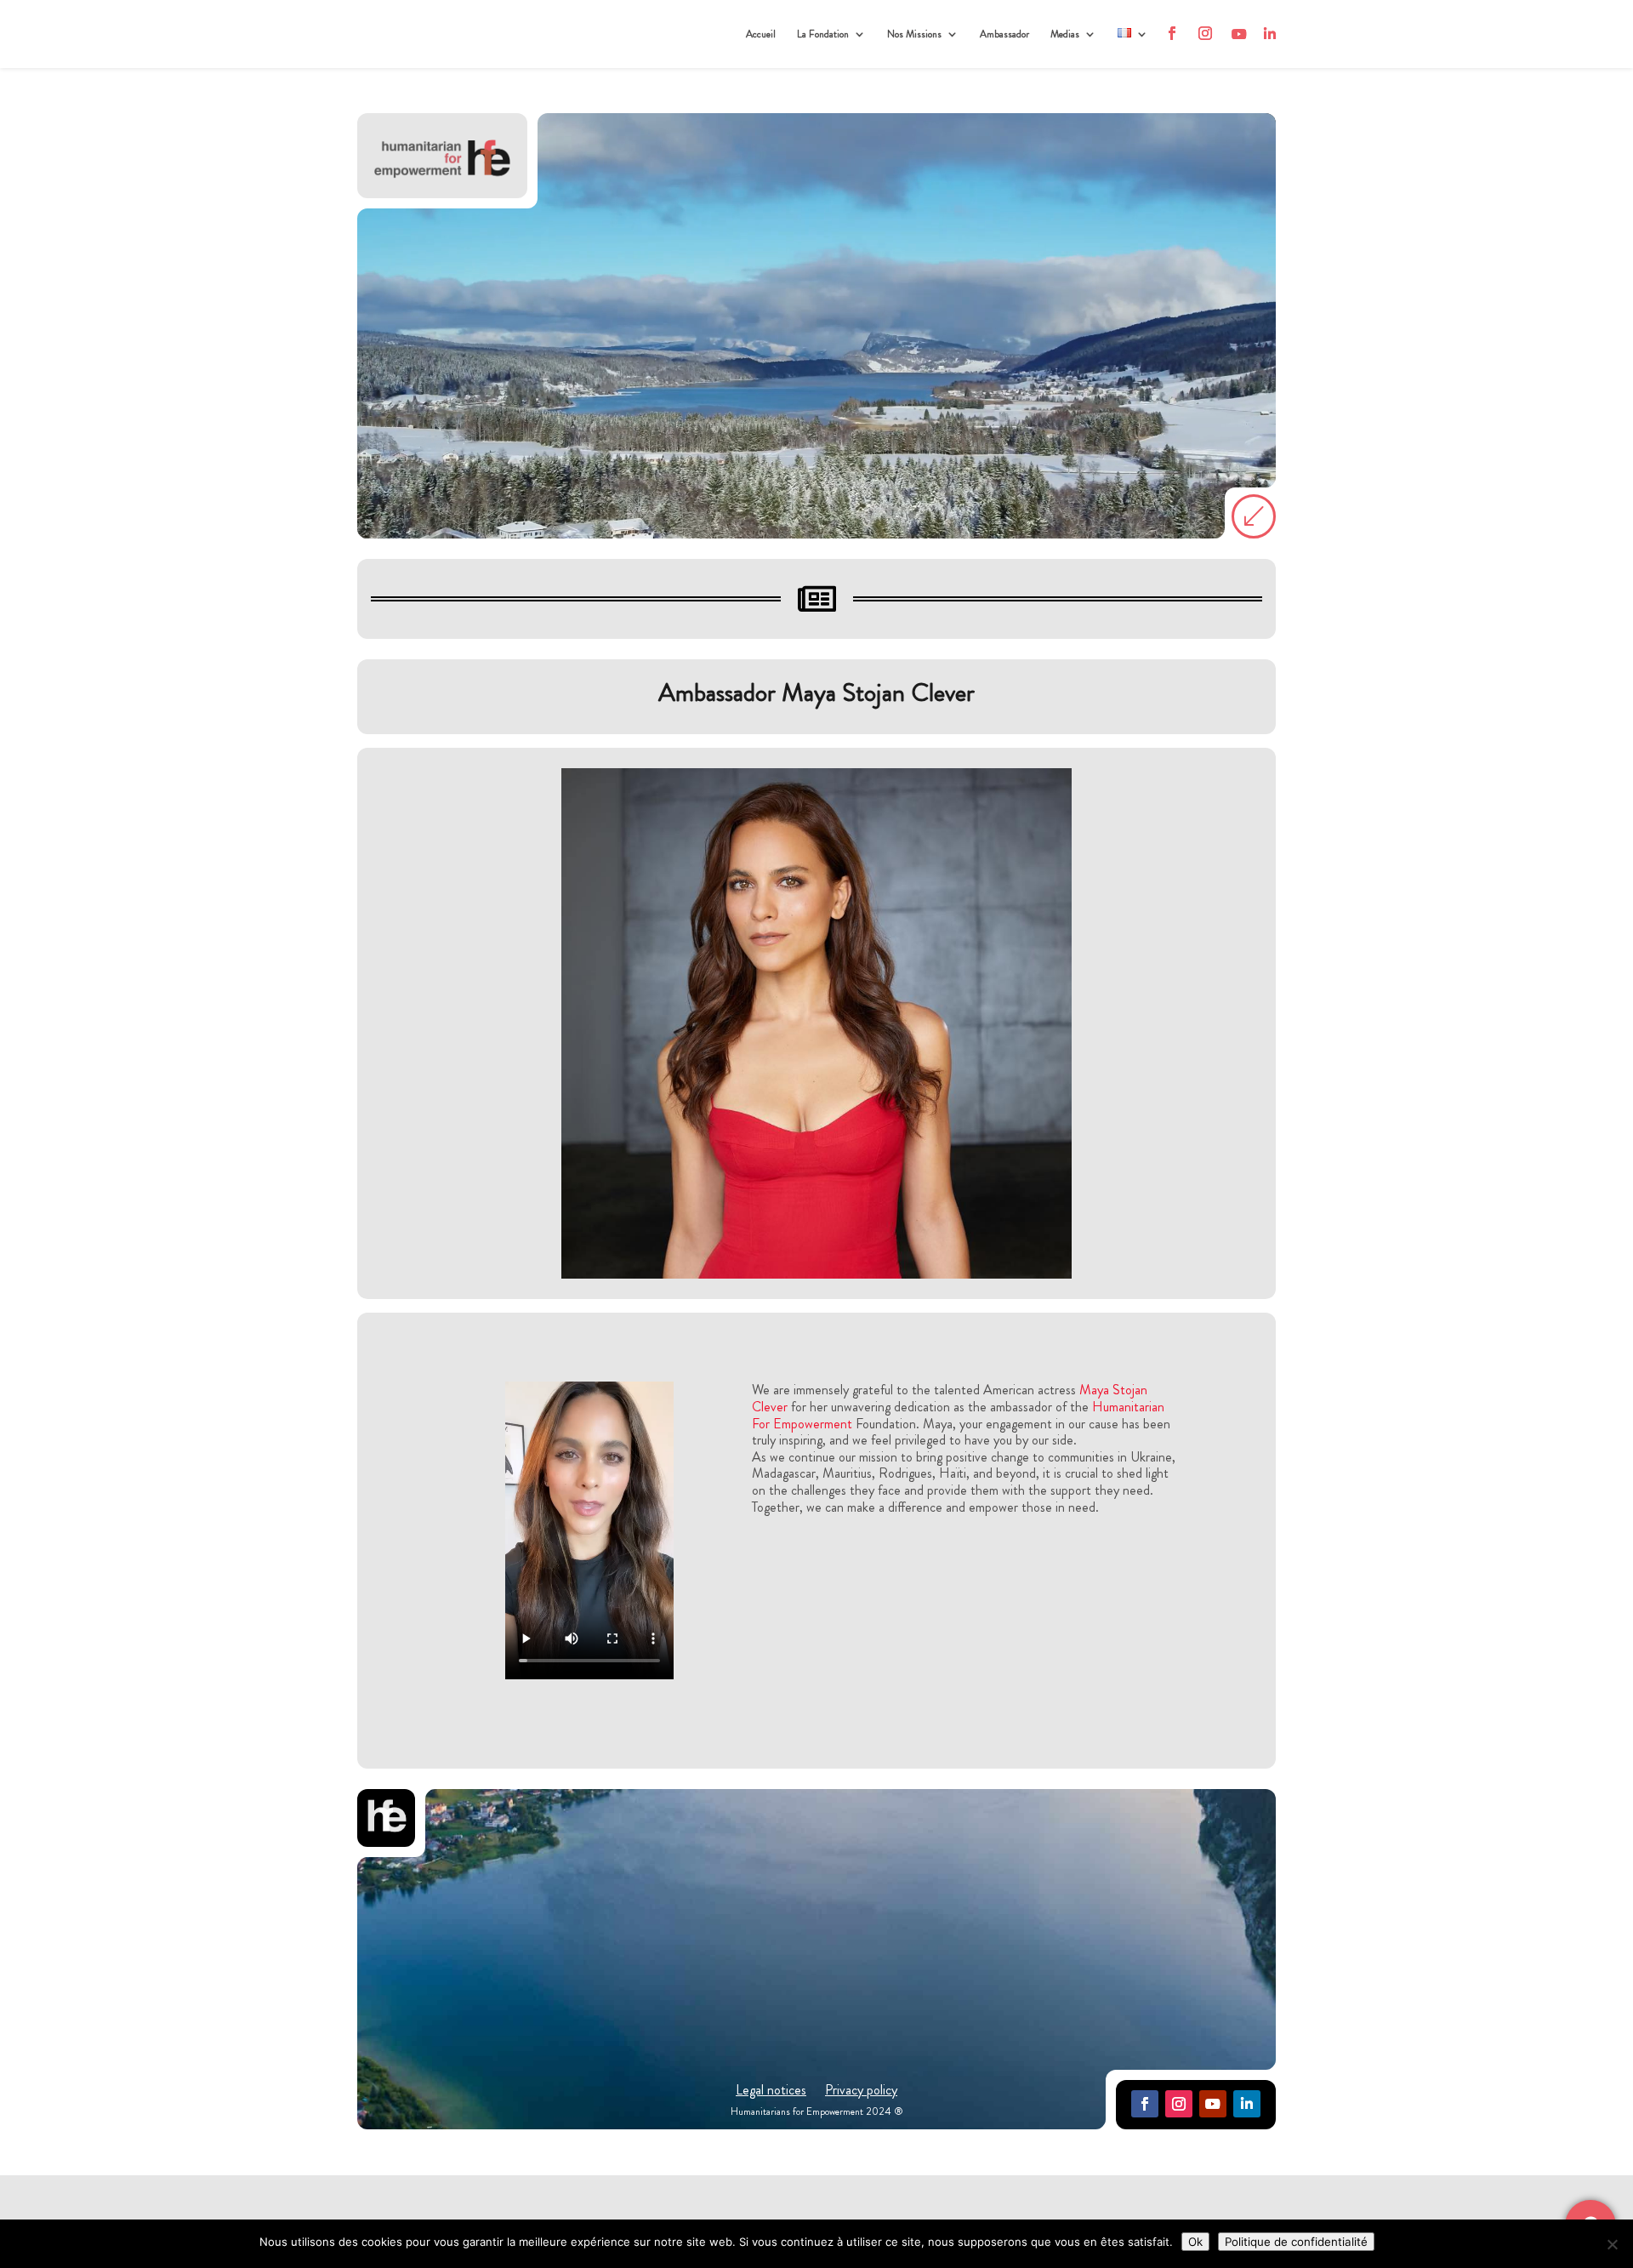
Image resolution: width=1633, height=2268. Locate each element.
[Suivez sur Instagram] (1179, 2104)
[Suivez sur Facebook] (1145, 2104)
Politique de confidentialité (1296, 2242)
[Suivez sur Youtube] (1213, 2104)
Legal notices (771, 2092)
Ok (1195, 2242)
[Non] (1612, 2244)
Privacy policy (861, 2092)
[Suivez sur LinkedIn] (1247, 2104)
